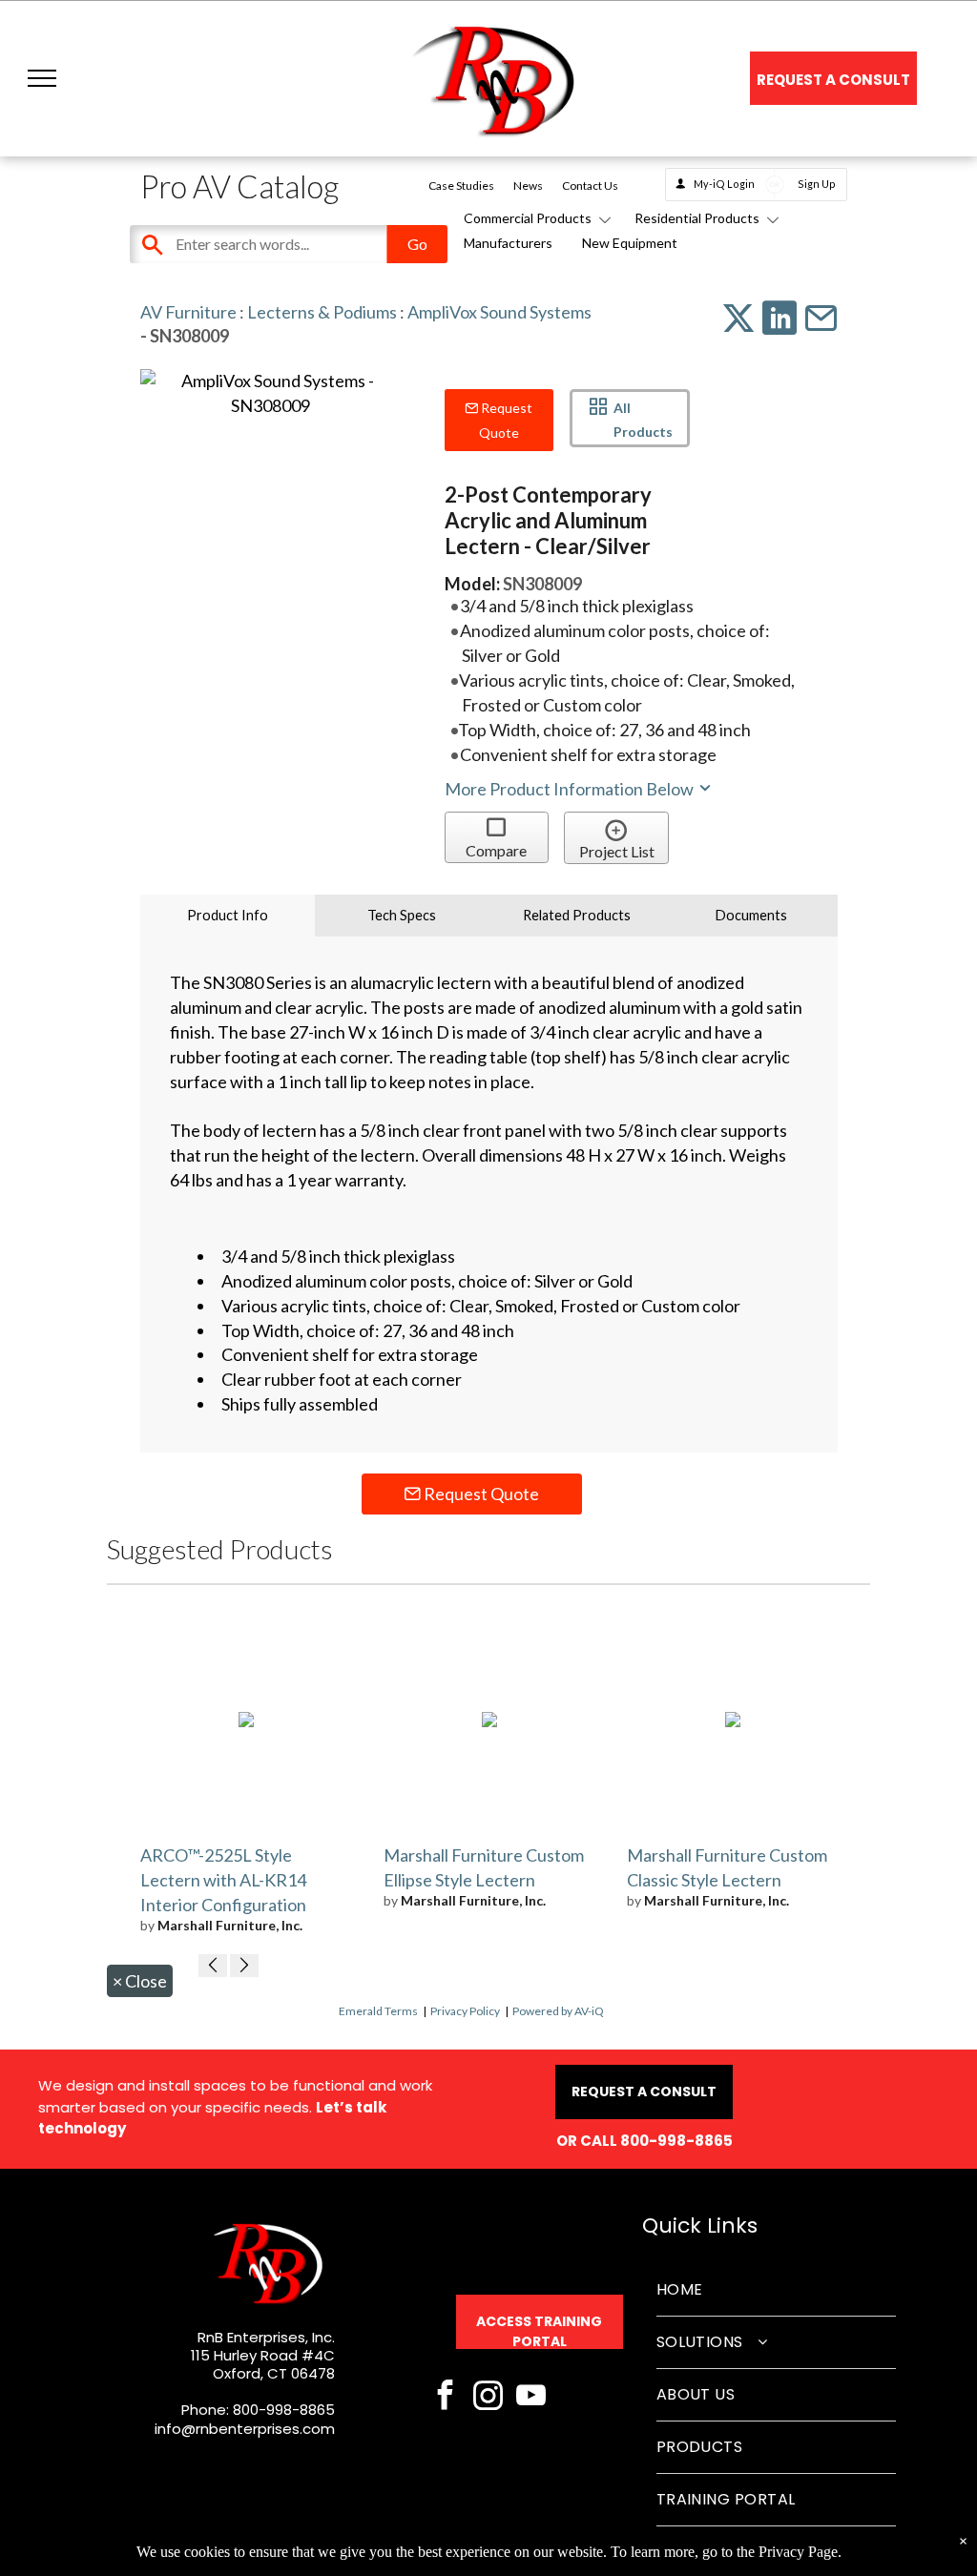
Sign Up (817, 184)
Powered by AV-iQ (558, 2011)
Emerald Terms (378, 2011)
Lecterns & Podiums (322, 312)
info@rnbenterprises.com (245, 2429)
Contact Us (590, 185)
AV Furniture (188, 312)
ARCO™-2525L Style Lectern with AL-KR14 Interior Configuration (223, 1880)
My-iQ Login (724, 184)
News (528, 185)
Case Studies (461, 185)
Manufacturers (508, 243)
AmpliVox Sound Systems (499, 312)
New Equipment (630, 243)
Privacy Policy (465, 2011)
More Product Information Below (571, 789)
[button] (42, 78)
